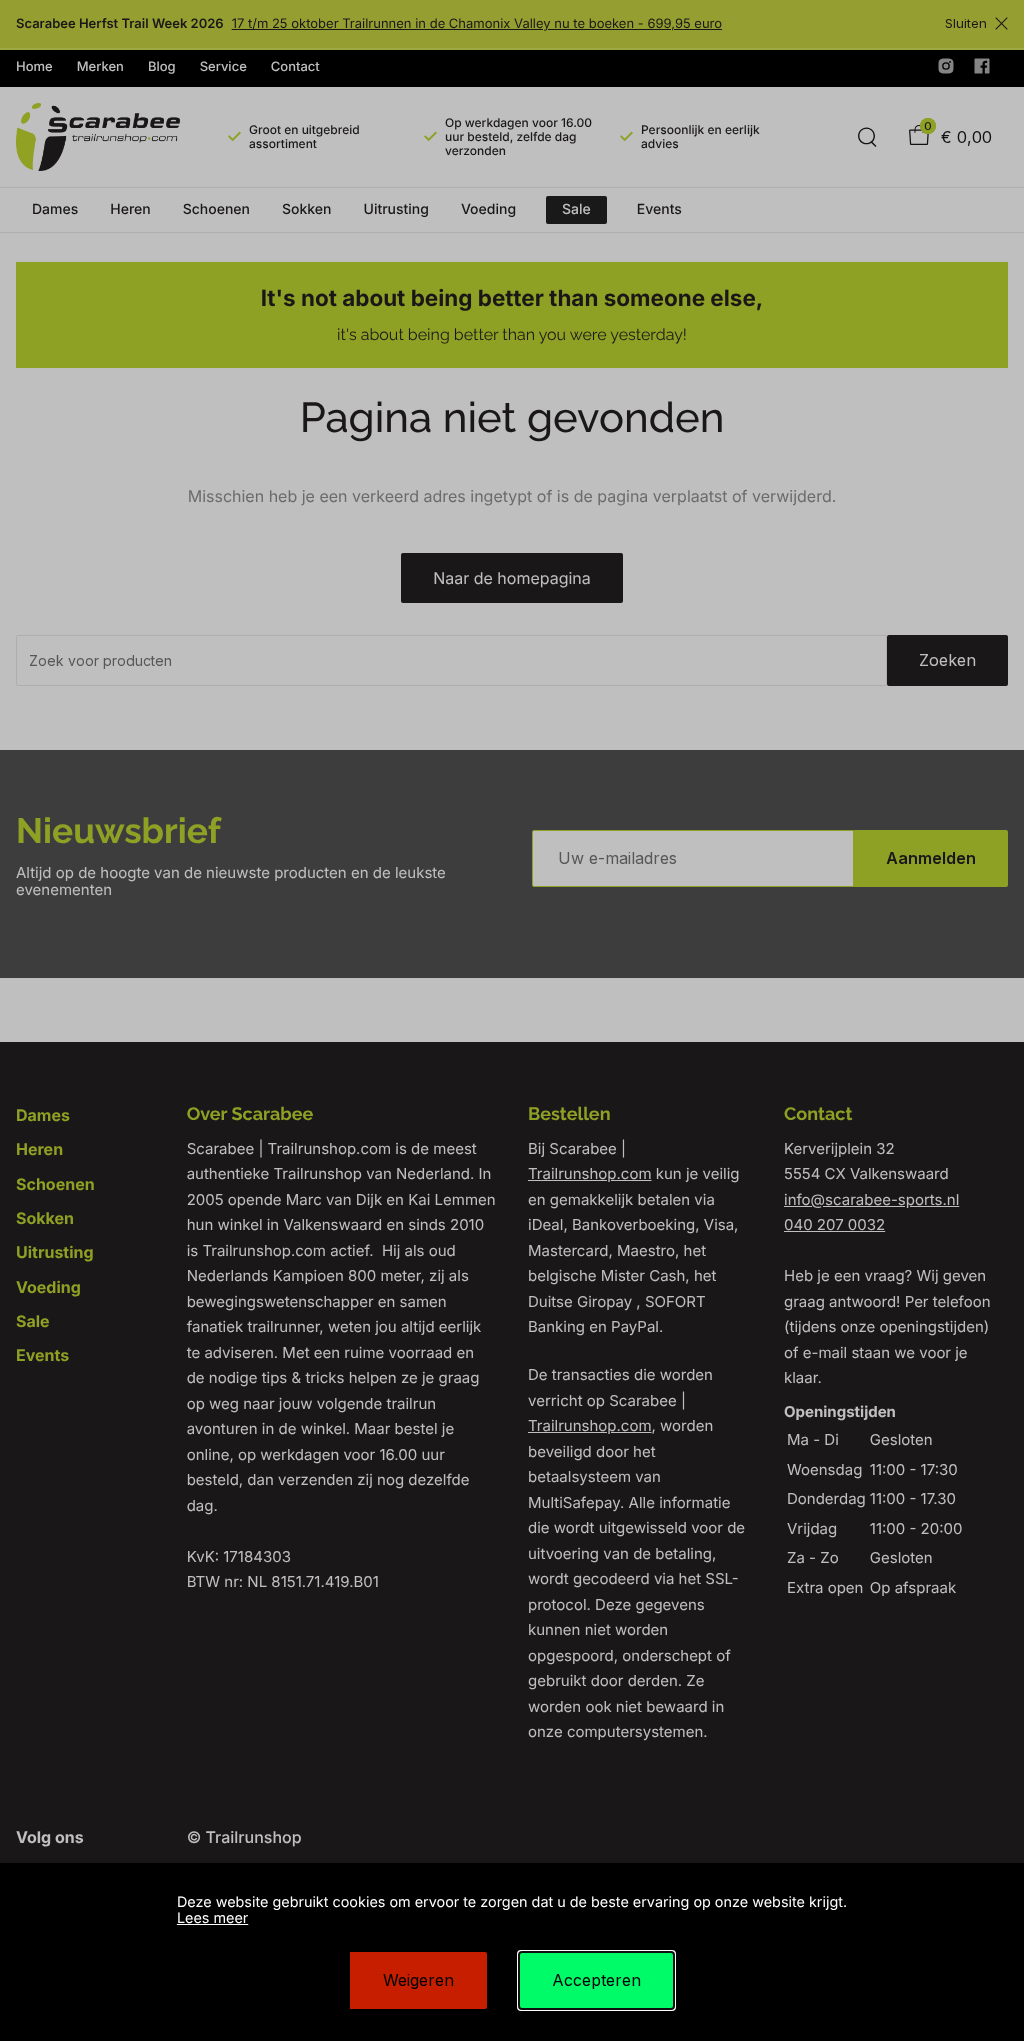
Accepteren (596, 1980)
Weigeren (418, 1980)
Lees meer (212, 1918)
